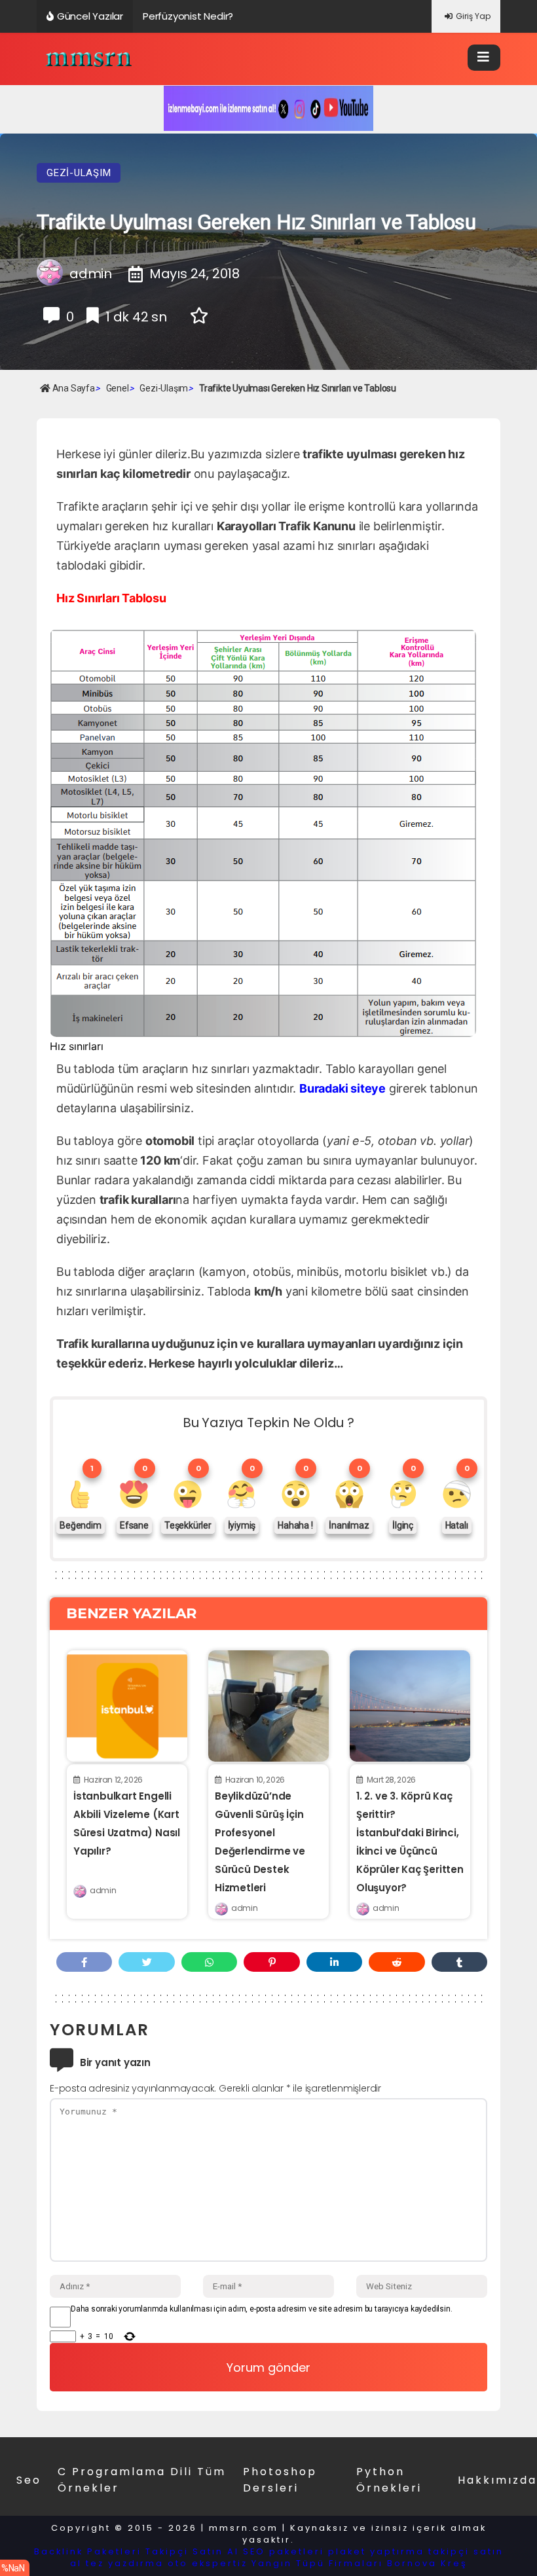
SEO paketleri (284, 2551)
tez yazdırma (125, 2563)
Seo (29, 2480)
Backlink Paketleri (88, 2551)
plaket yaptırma (376, 2551)
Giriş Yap (473, 16)
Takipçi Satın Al (192, 2551)
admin (103, 1890)
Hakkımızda (497, 2480)
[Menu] (484, 58)
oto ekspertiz (208, 2563)
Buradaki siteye (343, 1088)
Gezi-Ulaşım (79, 173)
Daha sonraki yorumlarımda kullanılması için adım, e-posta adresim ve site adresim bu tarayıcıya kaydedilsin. (261, 2309)
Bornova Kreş (427, 2563)
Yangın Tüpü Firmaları (317, 2563)
